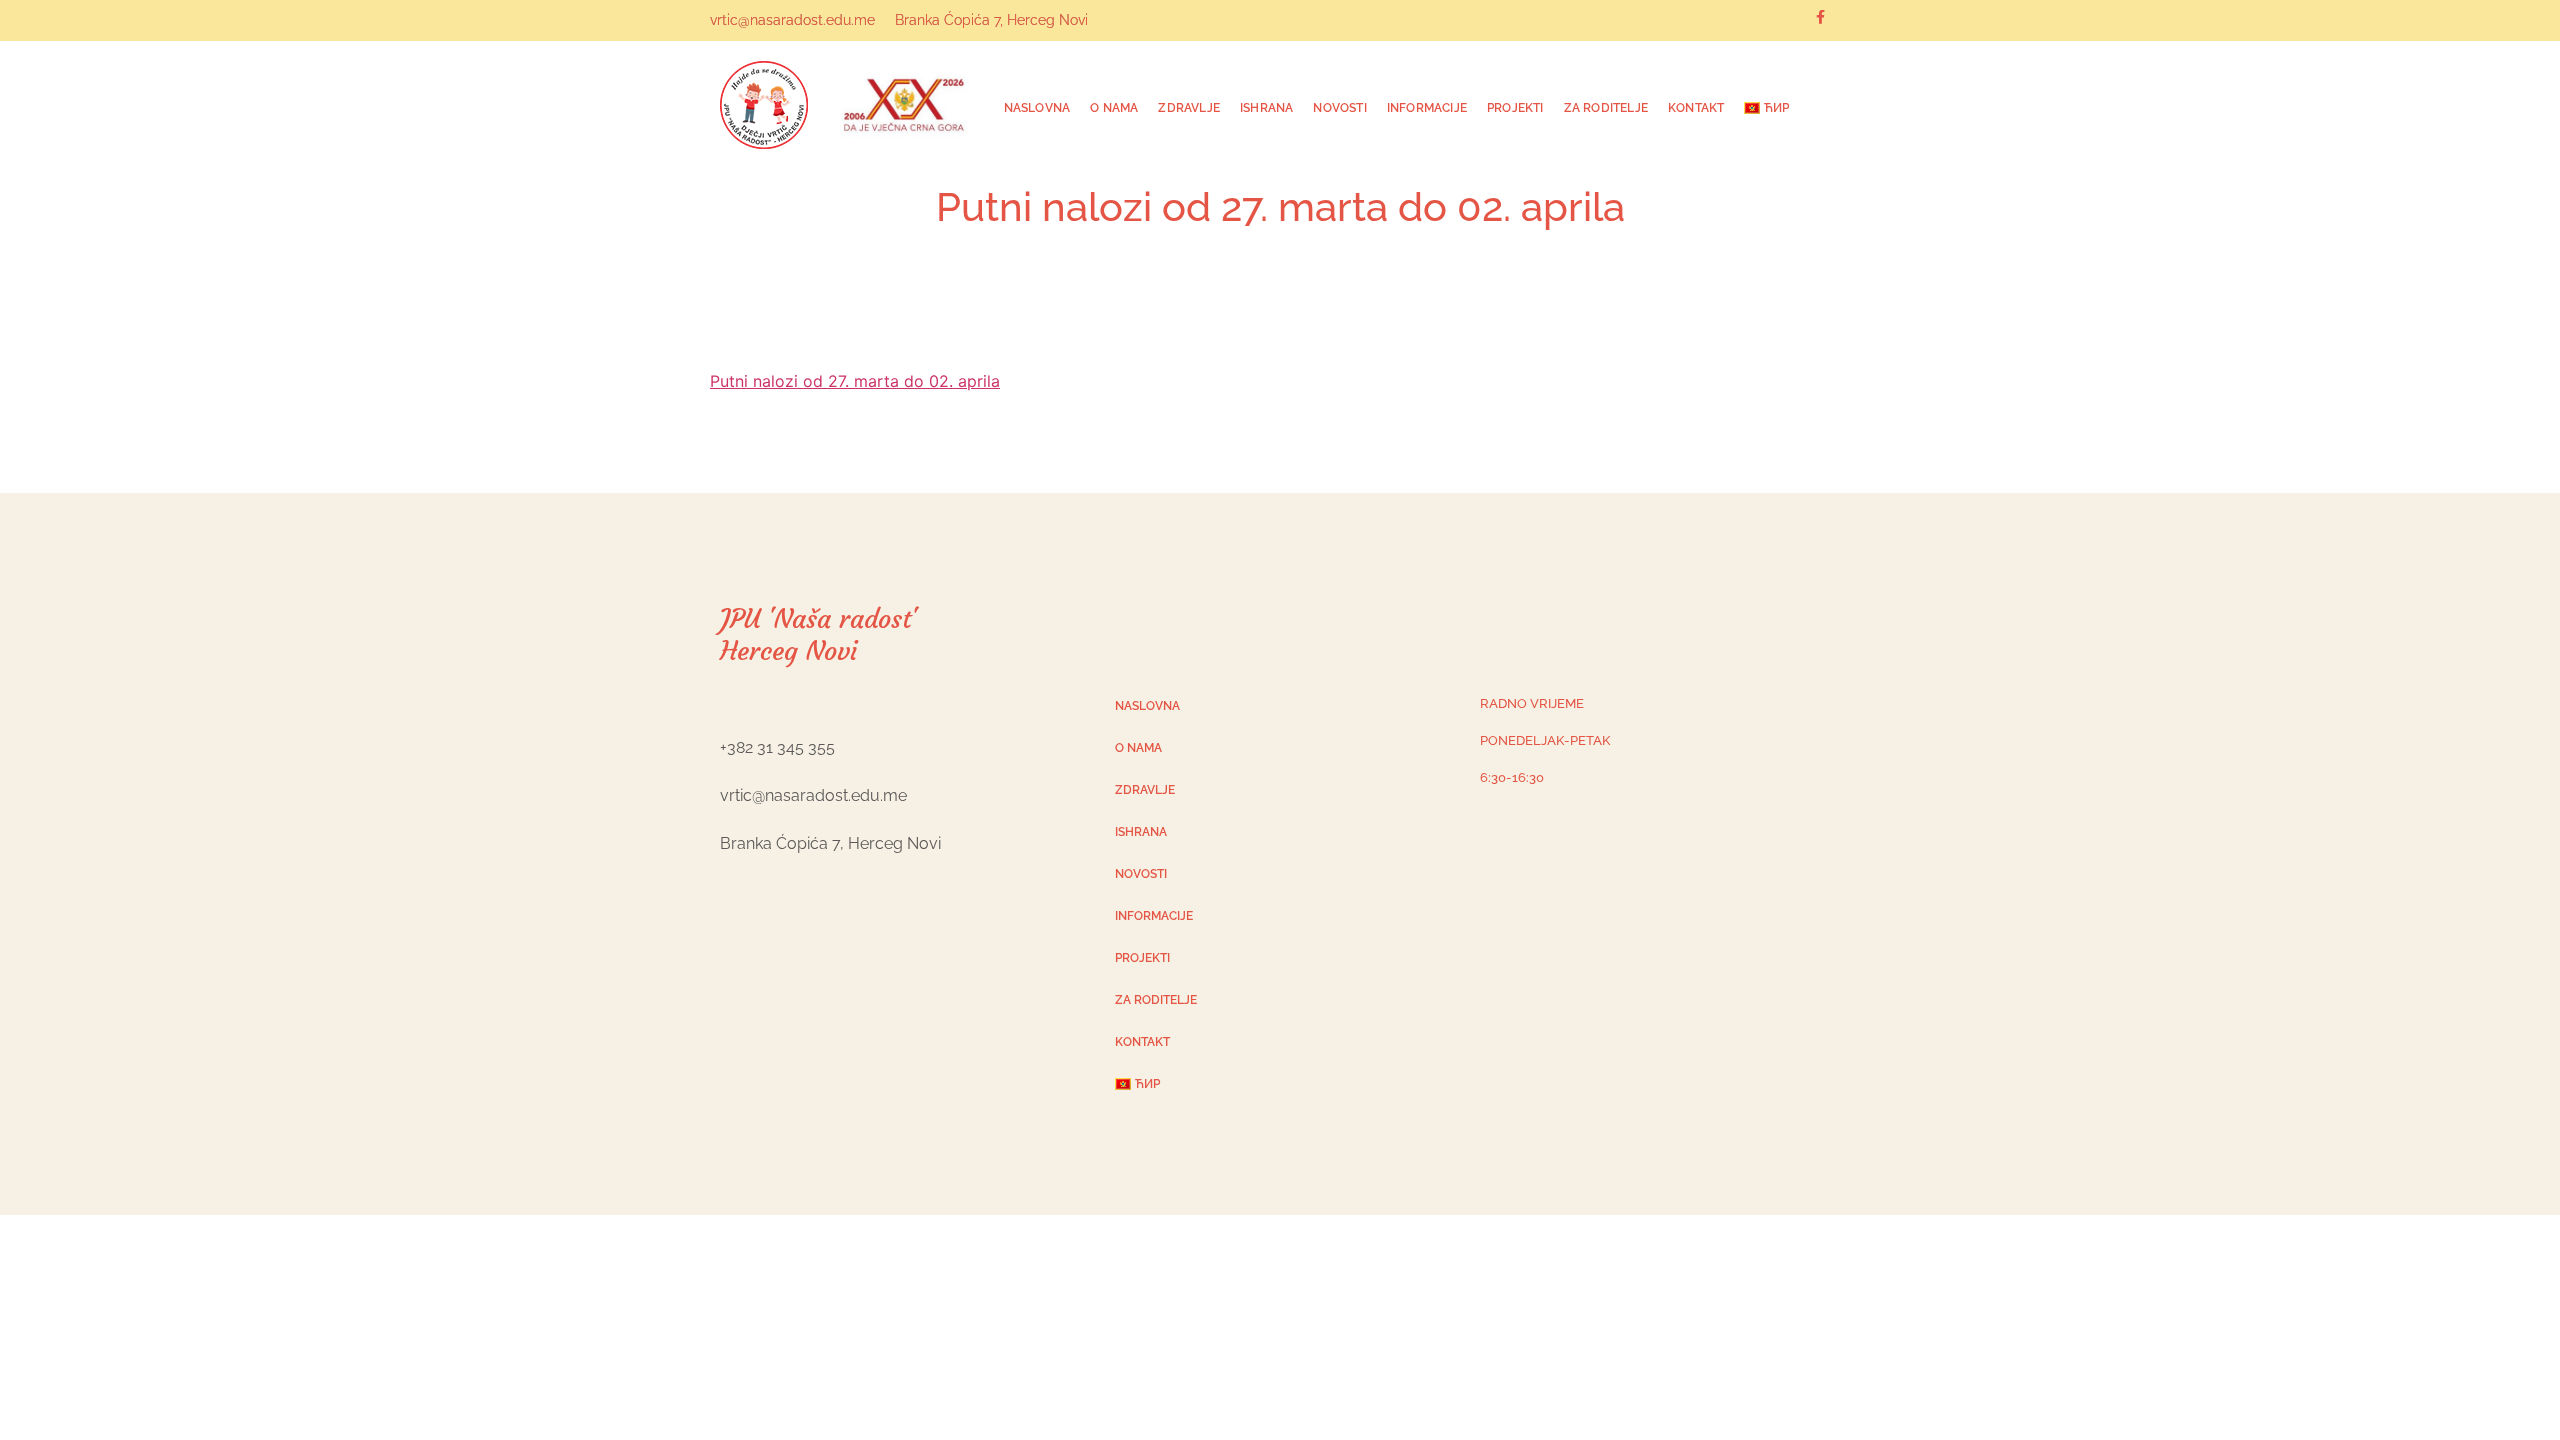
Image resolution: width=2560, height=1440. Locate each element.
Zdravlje (1189, 108)
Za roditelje (1606, 108)
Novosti (1339, 108)
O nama (1114, 108)
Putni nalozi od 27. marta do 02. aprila (855, 381)
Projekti (1515, 108)
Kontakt (1696, 108)
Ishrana (1266, 108)
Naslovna (1037, 108)
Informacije (1427, 108)
